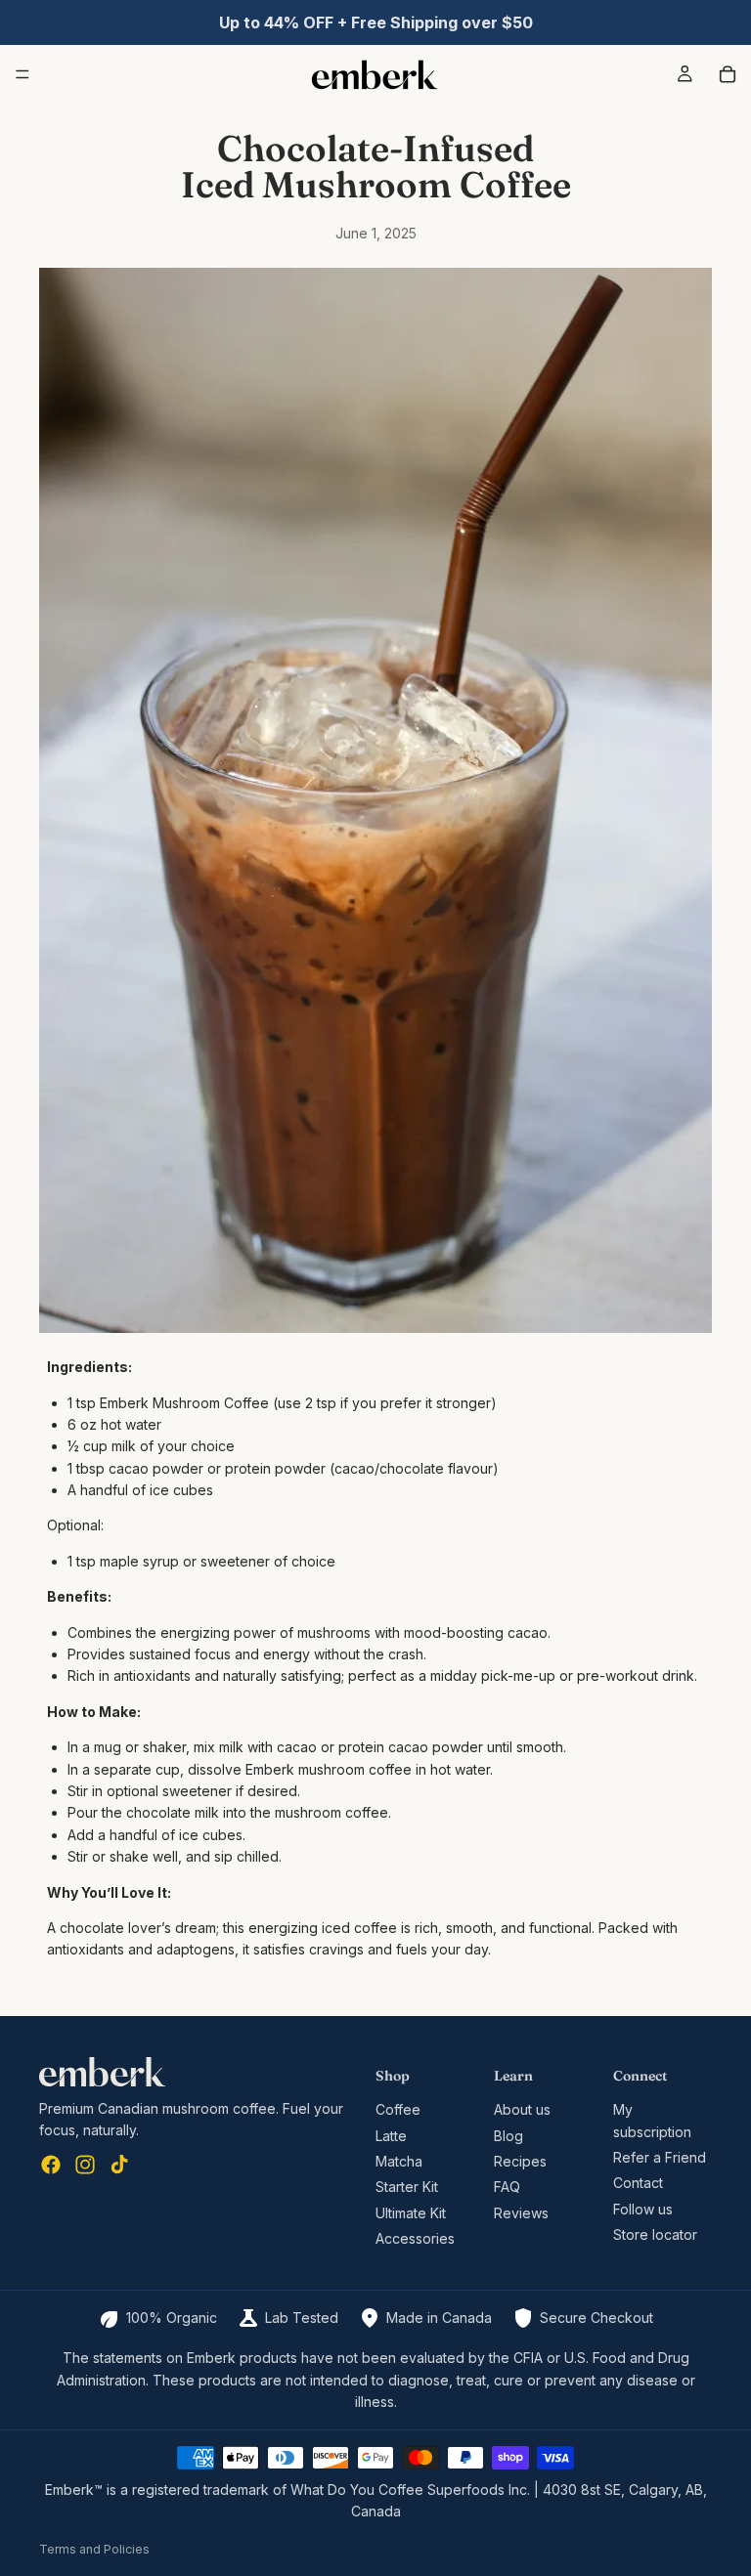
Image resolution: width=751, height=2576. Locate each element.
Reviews (521, 2212)
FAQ (507, 2187)
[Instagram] (85, 2165)
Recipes (520, 2161)
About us (522, 2109)
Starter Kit (407, 2187)
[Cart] (728, 74)
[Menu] (22, 74)
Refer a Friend (660, 2157)
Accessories (415, 2238)
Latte (391, 2135)
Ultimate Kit (411, 2212)
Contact (638, 2183)
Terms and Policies (94, 2549)
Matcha (399, 2161)
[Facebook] (51, 2165)
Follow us (643, 2208)
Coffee (398, 2109)
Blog (508, 2135)
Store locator (655, 2234)
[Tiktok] (119, 2165)
